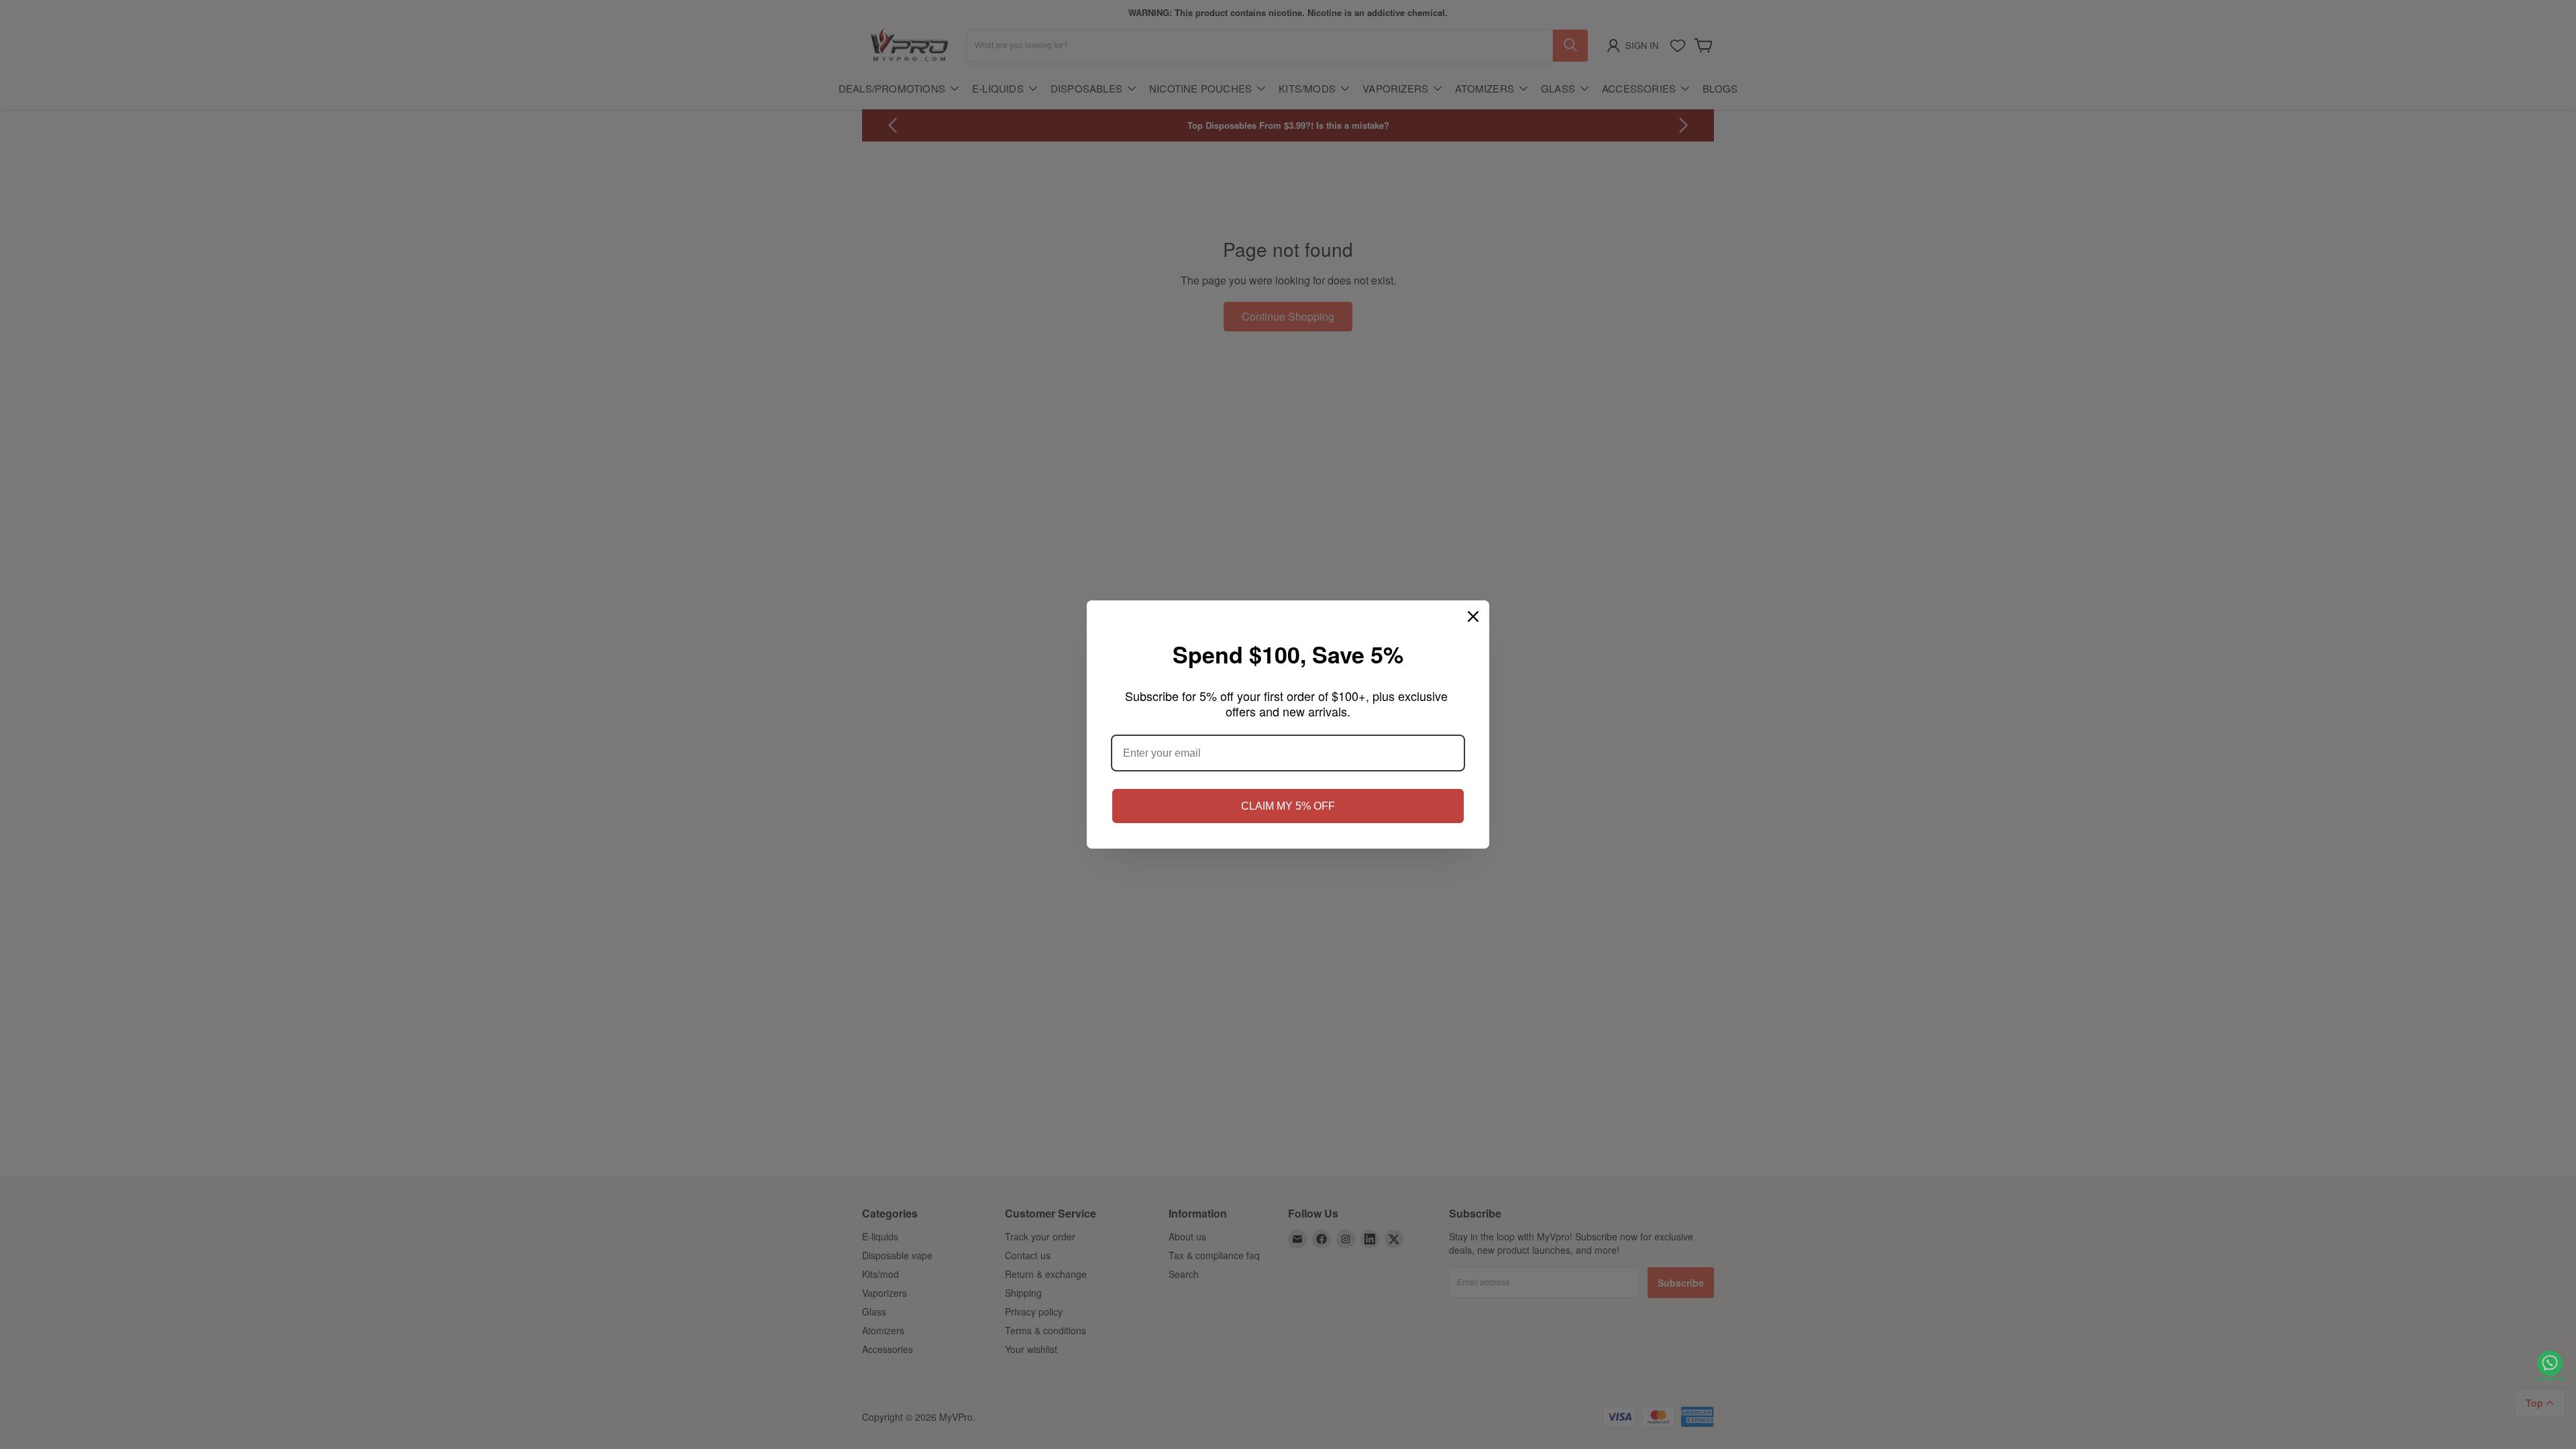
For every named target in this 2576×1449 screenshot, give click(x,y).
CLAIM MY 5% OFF (1288, 806)
